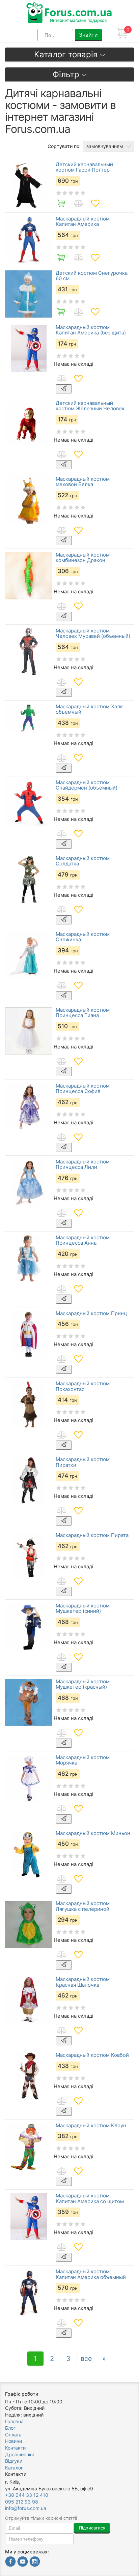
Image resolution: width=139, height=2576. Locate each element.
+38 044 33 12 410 (27, 2495)
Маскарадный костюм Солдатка (83, 861)
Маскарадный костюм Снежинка (83, 937)
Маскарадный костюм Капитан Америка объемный (91, 2274)
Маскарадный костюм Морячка (83, 1760)
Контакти (15, 2448)
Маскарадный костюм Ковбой (92, 2055)
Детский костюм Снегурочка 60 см (92, 276)
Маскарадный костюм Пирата (92, 1535)
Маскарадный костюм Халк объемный (89, 709)
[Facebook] (10, 2562)
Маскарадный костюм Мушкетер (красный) (83, 1684)
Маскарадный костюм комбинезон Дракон (83, 558)
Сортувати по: (64, 146)
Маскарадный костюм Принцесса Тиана (83, 1013)
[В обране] (95, 203)
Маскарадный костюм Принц (91, 1314)
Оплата (13, 2435)
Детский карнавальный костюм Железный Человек (90, 406)
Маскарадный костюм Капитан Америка (83, 222)
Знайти (88, 35)
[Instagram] (35, 2562)
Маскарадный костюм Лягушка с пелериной (83, 1906)
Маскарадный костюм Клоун (91, 2126)
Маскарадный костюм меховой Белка (83, 482)
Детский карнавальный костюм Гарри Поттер (84, 167)
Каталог (14, 2468)
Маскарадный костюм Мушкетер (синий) (83, 1609)
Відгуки (14, 2461)
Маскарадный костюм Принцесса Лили (83, 1165)
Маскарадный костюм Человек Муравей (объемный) (93, 634)
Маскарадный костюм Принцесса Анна (83, 1240)
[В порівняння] (78, 203)
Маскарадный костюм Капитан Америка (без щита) (91, 330)
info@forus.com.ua (26, 2508)
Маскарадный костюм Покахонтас (83, 1386)
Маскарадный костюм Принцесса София (83, 1089)
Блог (10, 2428)
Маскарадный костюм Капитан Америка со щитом (90, 2199)
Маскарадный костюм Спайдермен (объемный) (87, 785)
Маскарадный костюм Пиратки (83, 1462)
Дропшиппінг (20, 2454)
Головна (14, 2421)
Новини (13, 2441)
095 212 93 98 (22, 2502)
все (86, 2359)
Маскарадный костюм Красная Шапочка (83, 1982)
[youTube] (23, 2562)
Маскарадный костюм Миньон (93, 1833)
